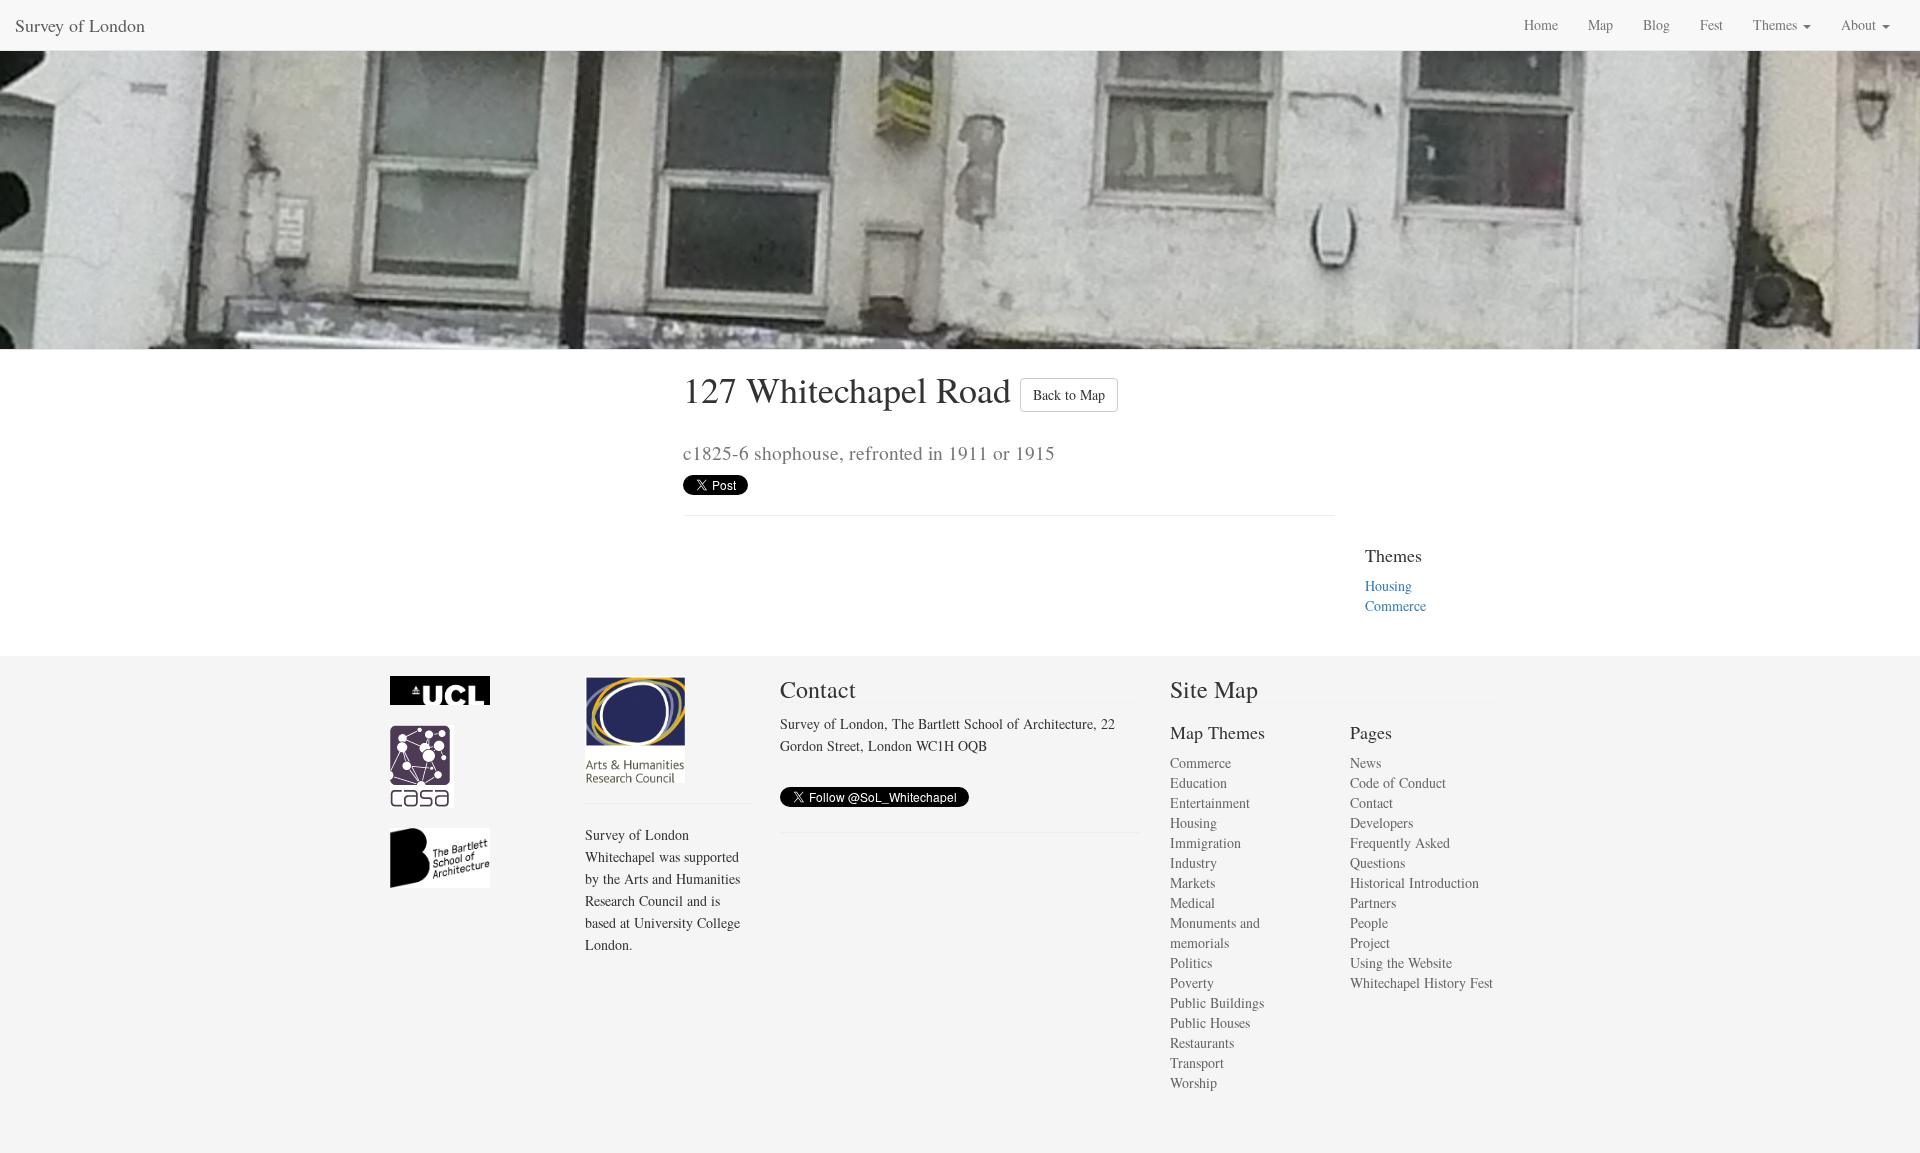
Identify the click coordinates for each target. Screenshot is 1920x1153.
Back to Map (1069, 394)
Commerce (1395, 605)
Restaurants (1202, 1042)
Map (1600, 24)
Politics (1191, 962)
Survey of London (80, 25)
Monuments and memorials (1215, 932)
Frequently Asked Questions (1400, 852)
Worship (1193, 1082)
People (1369, 922)
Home (1541, 24)
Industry (1193, 862)
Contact (1371, 802)
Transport (1197, 1062)
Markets (1192, 882)
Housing (1388, 585)
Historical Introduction (1414, 882)
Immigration (1205, 842)
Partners (1373, 902)
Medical (1192, 902)
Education (1198, 782)
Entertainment (1210, 802)
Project (1370, 942)
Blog (1656, 24)
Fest (1711, 24)
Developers (1381, 822)
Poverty (1192, 982)
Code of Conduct (1398, 782)
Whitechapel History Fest (1421, 982)
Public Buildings (1217, 1002)
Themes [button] (1777, 24)
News (1365, 762)
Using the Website (1401, 962)
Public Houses (1210, 1022)
